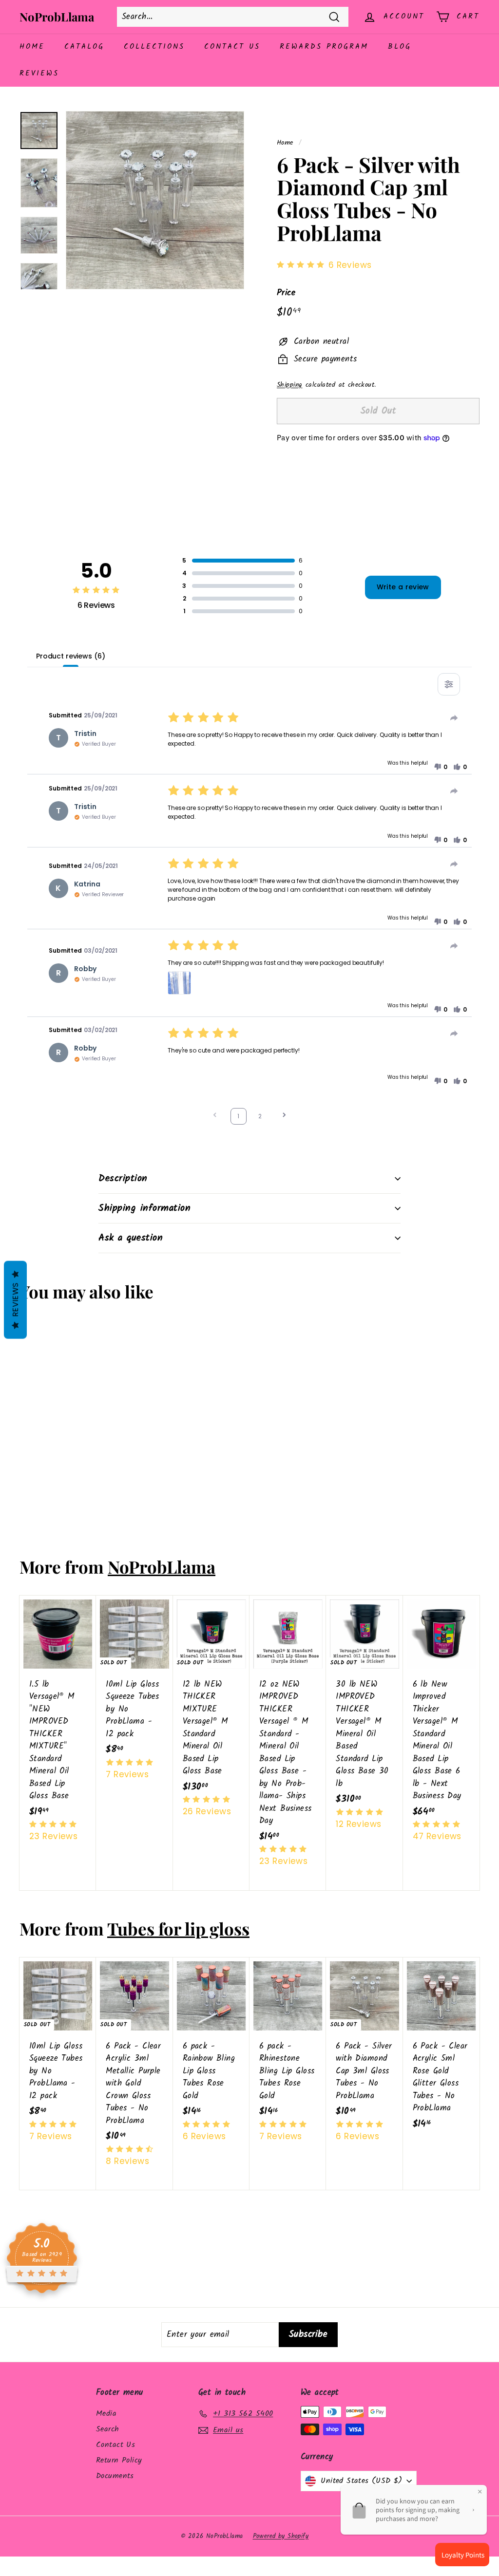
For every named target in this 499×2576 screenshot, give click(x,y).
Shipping (289, 385)
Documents (115, 2476)
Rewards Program (324, 47)
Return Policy (119, 2460)
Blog (400, 47)
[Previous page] (215, 1116)
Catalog (84, 47)
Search (108, 2429)
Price (286, 293)
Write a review (403, 587)
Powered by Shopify (281, 2536)
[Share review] (454, 718)
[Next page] (284, 1116)
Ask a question (131, 1238)
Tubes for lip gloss (178, 1928)
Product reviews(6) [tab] (70, 656)
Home (32, 47)
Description (123, 1179)
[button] (441, 767)
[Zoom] (155, 200)
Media (106, 2414)
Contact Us (232, 47)
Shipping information (144, 1208)
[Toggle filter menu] (449, 684)
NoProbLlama (57, 17)
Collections (154, 47)
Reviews (39, 74)
